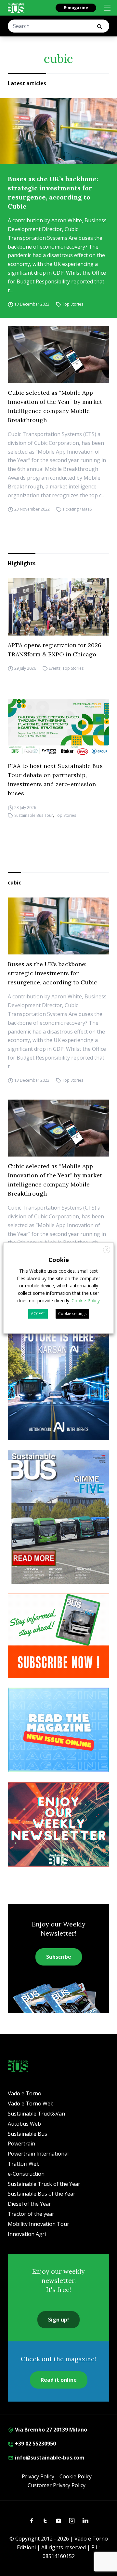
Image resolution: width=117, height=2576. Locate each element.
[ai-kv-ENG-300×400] (58, 1373)
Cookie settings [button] (72, 1314)
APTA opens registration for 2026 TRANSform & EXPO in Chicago (55, 650)
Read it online (59, 2380)
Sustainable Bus (27, 2134)
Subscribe (59, 1957)
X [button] (107, 1250)
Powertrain (21, 2144)
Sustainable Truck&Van (36, 2114)
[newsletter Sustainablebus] (58, 1824)
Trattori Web (24, 2164)
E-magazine (76, 8)
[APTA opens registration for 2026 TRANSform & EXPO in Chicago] (58, 607)
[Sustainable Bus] (16, 8)
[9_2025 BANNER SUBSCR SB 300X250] (58, 1636)
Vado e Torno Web (31, 2103)
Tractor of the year (31, 2214)
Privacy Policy (38, 2476)
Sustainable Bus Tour (34, 815)
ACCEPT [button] (38, 1314)
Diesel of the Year (29, 2204)
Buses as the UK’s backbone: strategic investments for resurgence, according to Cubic (53, 192)
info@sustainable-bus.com (49, 2458)
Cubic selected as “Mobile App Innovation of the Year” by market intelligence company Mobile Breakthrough (55, 406)
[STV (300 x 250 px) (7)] (58, 1730)
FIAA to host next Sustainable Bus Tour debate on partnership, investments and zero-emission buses (55, 780)
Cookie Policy (76, 2476)
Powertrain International (38, 2154)
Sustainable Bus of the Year (42, 2194)
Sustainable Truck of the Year (44, 2184)
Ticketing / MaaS (77, 509)
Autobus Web (24, 2124)
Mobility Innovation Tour (39, 2224)
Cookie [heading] (59, 1260)
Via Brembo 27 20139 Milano (50, 2430)
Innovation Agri (27, 2234)
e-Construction (26, 2174)
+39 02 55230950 (35, 2444)
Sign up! (58, 2320)
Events (55, 669)
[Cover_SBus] (58, 1517)
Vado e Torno (25, 2093)
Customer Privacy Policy (57, 2485)
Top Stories (73, 304)
